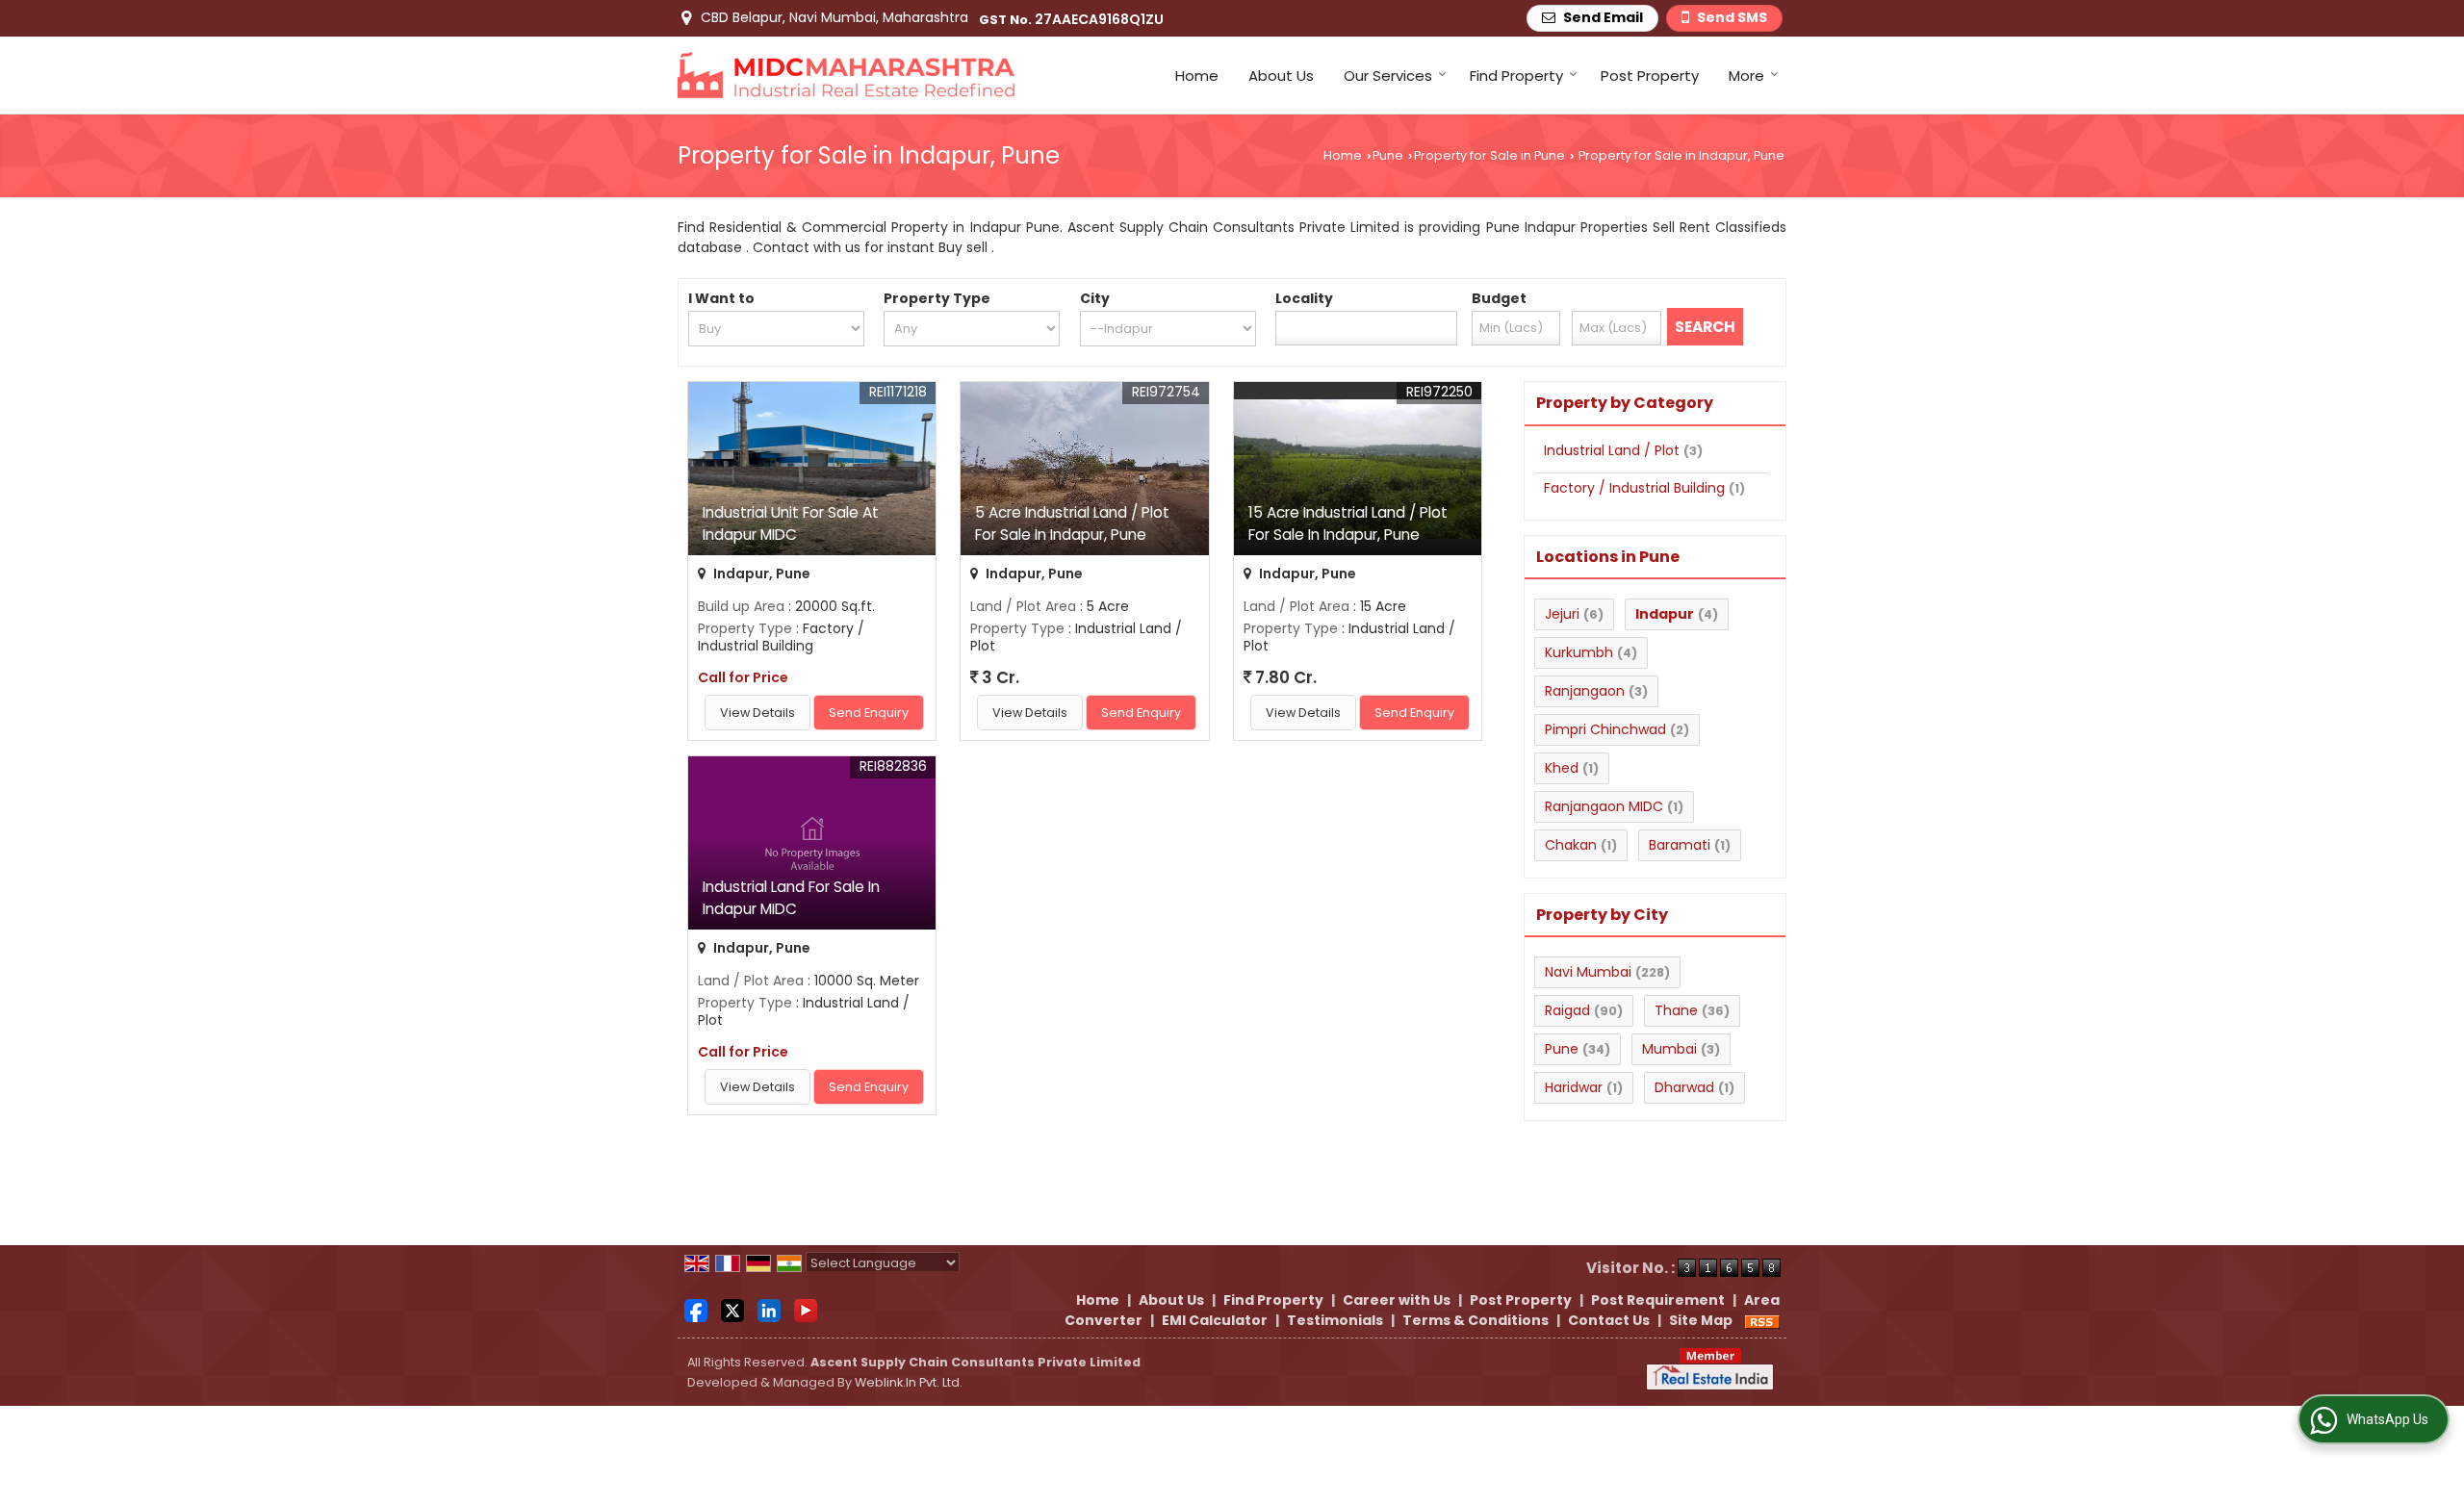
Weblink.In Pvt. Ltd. (909, 1382)
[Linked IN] (769, 1310)
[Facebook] (696, 1310)
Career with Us (1397, 1300)
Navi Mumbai (1588, 972)
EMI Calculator (1215, 1320)
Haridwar (1574, 1087)
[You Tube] (806, 1310)
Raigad (1567, 1010)
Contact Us (1609, 1320)
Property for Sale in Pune (1489, 155)
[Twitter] (732, 1310)
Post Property (1650, 76)
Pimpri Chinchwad (1605, 729)
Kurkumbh (1579, 652)
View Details (757, 713)
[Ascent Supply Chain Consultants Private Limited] (846, 75)
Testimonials (1335, 1320)
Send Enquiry (869, 713)
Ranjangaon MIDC (1604, 806)
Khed (1562, 768)
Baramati (1680, 845)
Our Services (1388, 76)
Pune (1388, 155)
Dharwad (1684, 1087)
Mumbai (1669, 1049)
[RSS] (1762, 1320)
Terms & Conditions (1476, 1320)
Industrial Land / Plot (1612, 450)
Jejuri (1562, 614)
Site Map (1701, 1320)
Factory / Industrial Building (1634, 488)
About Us (1281, 76)
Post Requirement (1658, 1300)
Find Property (1516, 76)
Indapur (1665, 614)
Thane (1676, 1010)
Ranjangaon (1585, 691)
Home (1197, 76)
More (1746, 76)
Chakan (1571, 845)
